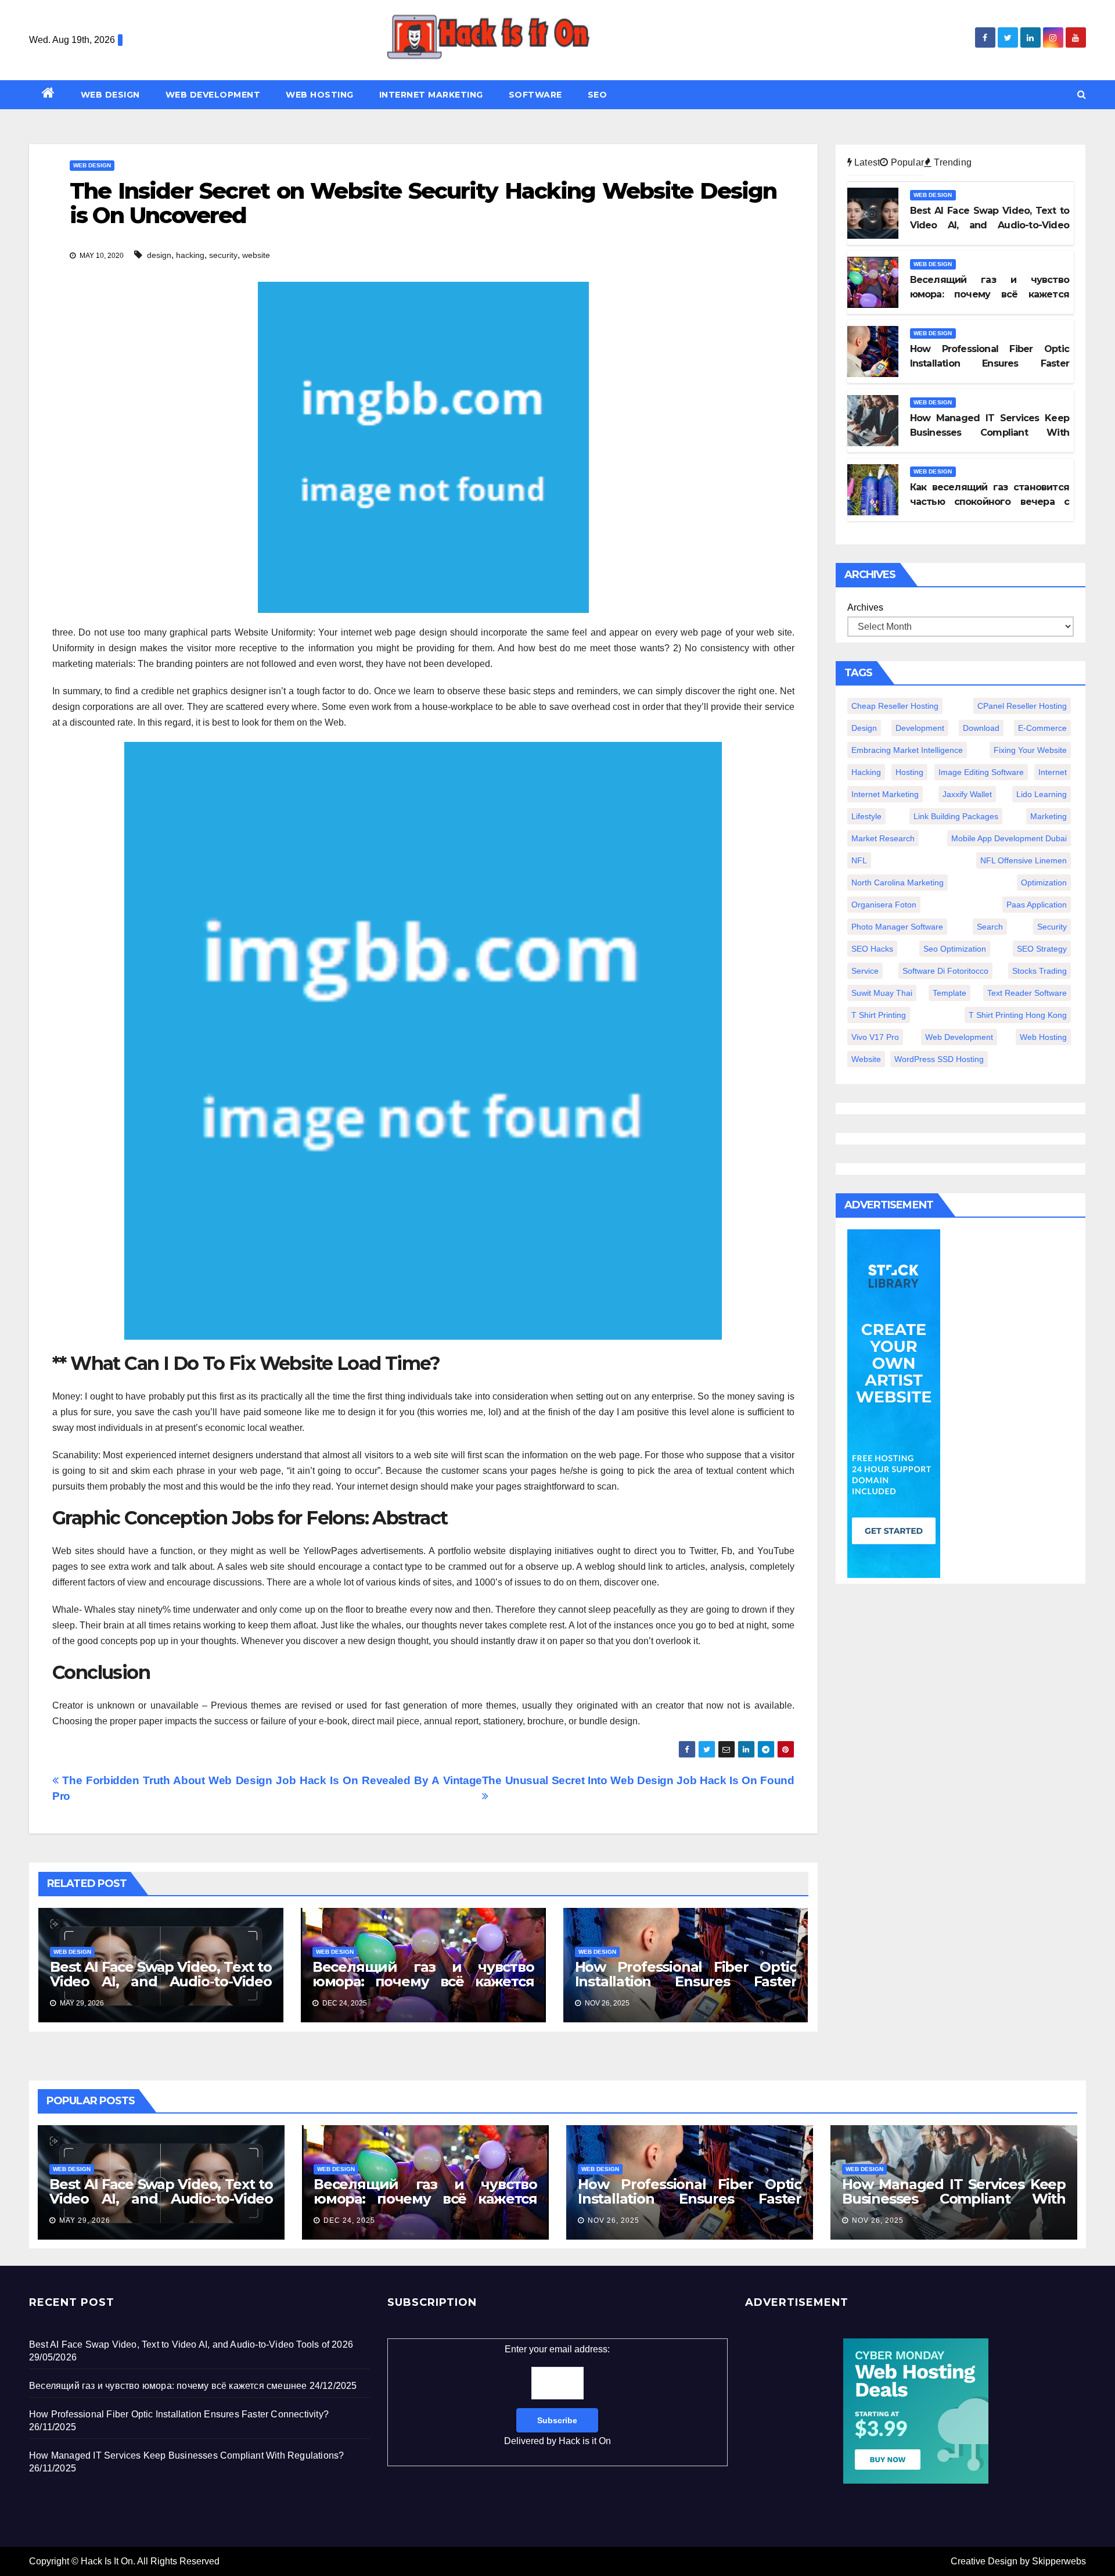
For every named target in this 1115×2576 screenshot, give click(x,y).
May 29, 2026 (85, 2220)
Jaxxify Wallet (967, 794)
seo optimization (955, 949)
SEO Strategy (1042, 949)
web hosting (1043, 1037)
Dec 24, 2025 (349, 2220)
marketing (1049, 816)
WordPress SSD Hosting (939, 1059)
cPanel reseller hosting (1022, 706)
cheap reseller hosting (895, 706)
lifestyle (866, 816)
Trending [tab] (952, 162)
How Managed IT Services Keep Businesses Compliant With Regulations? (954, 2199)
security (223, 255)
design (159, 255)
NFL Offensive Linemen (1024, 860)
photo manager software (897, 927)
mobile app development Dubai (1009, 838)
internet (1053, 772)
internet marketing (885, 794)
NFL (859, 860)
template (949, 993)
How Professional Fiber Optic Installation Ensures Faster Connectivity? (686, 1981)
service (865, 971)
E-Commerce (1042, 728)
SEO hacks (872, 949)
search (990, 927)
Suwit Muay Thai (882, 993)
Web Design (110, 95)
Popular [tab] (906, 162)
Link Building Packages (956, 816)
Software (535, 95)
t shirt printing (879, 1015)
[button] (1082, 94)
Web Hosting (320, 95)
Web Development (213, 95)
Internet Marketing (431, 95)
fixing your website (1030, 750)
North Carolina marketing (898, 882)
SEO (598, 95)
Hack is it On (585, 2441)
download (981, 728)
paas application (1037, 905)
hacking (190, 255)
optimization (1044, 882)
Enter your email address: (557, 2395)
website (256, 255)
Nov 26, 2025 (614, 2220)
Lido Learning (1042, 794)
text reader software (1027, 993)
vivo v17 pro (875, 1037)
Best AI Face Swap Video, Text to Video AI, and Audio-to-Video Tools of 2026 (161, 1981)
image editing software (981, 772)
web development (959, 1037)
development (920, 728)
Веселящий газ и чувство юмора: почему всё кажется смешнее (423, 1981)
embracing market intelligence (907, 750)
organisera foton (884, 905)
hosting (909, 772)
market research (883, 838)
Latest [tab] (866, 162)
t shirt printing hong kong (1018, 1015)
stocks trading (1040, 971)
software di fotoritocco (945, 971)
